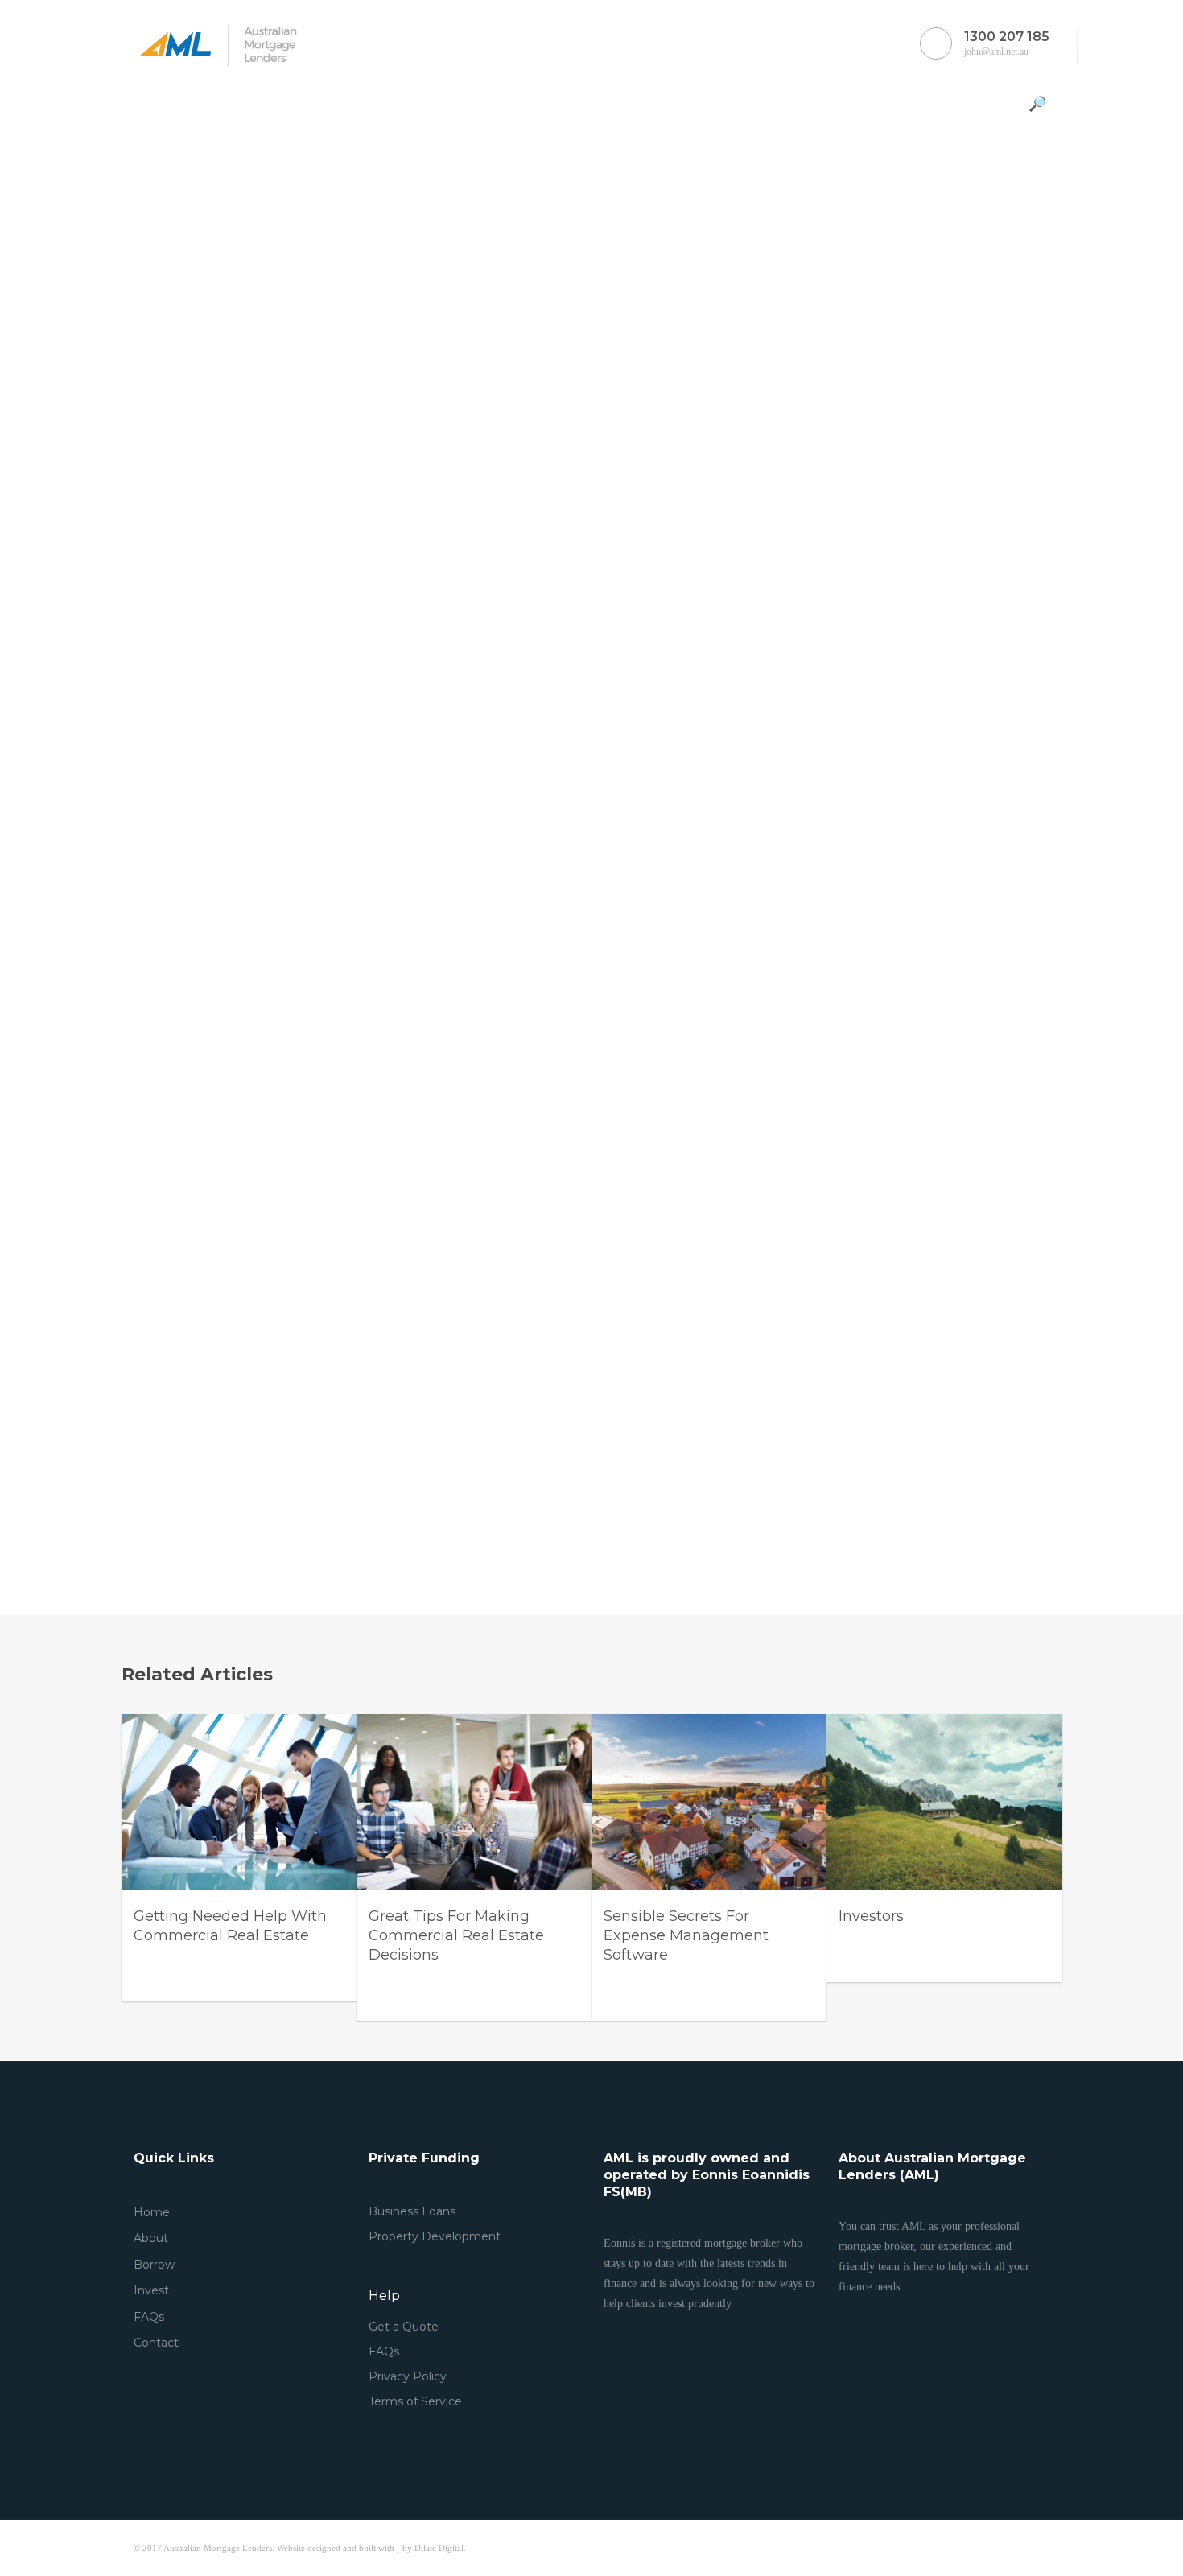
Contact (156, 2343)
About (151, 2238)
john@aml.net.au (1007, 43)
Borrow (154, 2265)
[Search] (1039, 103)
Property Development (435, 2236)
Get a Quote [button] (404, 2327)
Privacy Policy (408, 2376)
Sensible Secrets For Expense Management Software (686, 1935)
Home (152, 2212)
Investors (871, 1916)
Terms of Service (415, 2401)
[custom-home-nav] (146, 102)
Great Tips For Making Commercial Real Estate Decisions (456, 1935)
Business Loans (412, 2211)
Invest (151, 2290)
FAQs (149, 2317)
